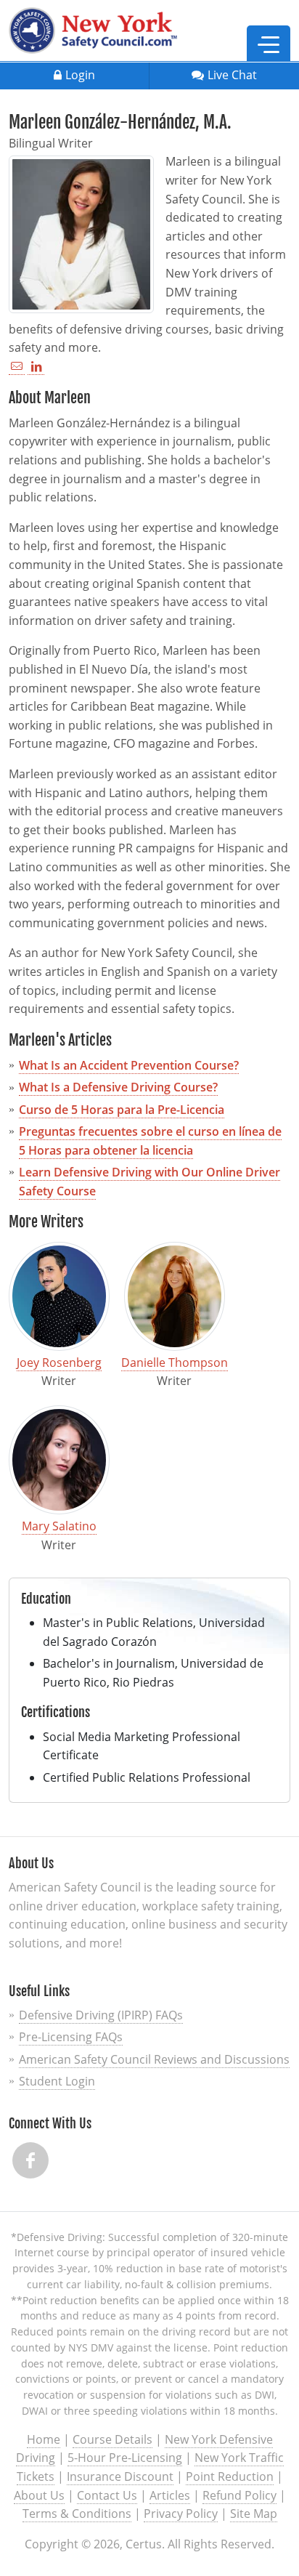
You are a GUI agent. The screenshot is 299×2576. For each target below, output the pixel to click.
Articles (170, 2495)
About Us (39, 2495)
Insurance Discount (120, 2476)
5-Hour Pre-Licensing (125, 2458)
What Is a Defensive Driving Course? (118, 1087)
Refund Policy (239, 2495)
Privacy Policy (181, 2514)
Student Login (57, 2081)
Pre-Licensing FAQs (71, 2037)
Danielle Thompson (175, 1362)
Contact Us (107, 2495)
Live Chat (232, 75)
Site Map (254, 2514)
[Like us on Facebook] (30, 2160)
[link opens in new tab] (36, 367)
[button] (269, 44)
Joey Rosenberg (59, 1362)
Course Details (112, 2439)
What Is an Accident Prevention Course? (129, 1065)
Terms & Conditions (77, 2514)
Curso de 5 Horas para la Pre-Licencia (122, 1110)
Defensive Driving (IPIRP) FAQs (101, 2015)
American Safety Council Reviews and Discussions (154, 2059)
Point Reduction (230, 2476)
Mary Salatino (59, 1526)
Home (44, 2439)
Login (80, 75)
